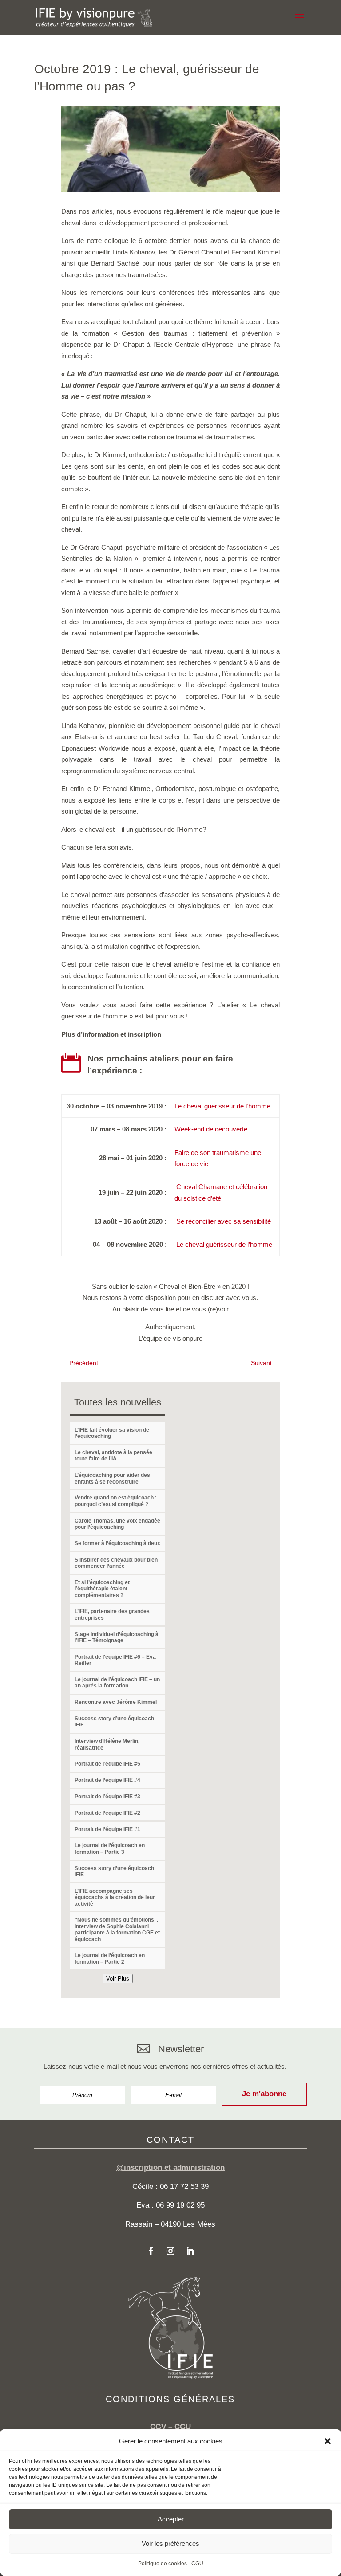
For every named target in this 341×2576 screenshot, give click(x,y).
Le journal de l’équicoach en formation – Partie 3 (110, 1848)
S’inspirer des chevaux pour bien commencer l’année (116, 1563)
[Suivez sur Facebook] (151, 2251)
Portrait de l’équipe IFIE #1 (107, 1829)
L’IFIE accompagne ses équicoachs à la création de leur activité (115, 1897)
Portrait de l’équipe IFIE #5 (107, 1764)
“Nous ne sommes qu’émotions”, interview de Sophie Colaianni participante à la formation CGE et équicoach (117, 1929)
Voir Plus (118, 1979)
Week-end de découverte (211, 1129)
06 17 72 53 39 (184, 2186)
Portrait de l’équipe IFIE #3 (107, 1797)
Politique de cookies (163, 2564)
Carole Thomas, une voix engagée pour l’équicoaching (117, 1524)
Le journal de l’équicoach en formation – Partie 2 (110, 1958)
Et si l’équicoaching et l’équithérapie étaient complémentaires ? (102, 1589)
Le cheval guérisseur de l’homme (222, 1106)
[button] (328, 2441)
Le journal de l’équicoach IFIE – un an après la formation (117, 1683)
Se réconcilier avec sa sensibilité (224, 1221)
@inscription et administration (170, 2167)
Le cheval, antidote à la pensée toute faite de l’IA (113, 1456)
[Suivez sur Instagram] (170, 2251)
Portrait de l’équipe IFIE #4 (107, 1780)
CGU (197, 2564)
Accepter (171, 2519)
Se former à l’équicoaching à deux (117, 1543)
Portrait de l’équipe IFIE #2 (107, 1813)
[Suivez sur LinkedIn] (190, 2251)
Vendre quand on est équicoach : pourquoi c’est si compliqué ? (116, 1501)
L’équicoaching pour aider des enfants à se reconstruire (112, 1478)
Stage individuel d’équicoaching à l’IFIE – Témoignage (117, 1637)
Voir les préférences (170, 2543)
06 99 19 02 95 (180, 2205)
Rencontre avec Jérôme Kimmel (116, 1702)
